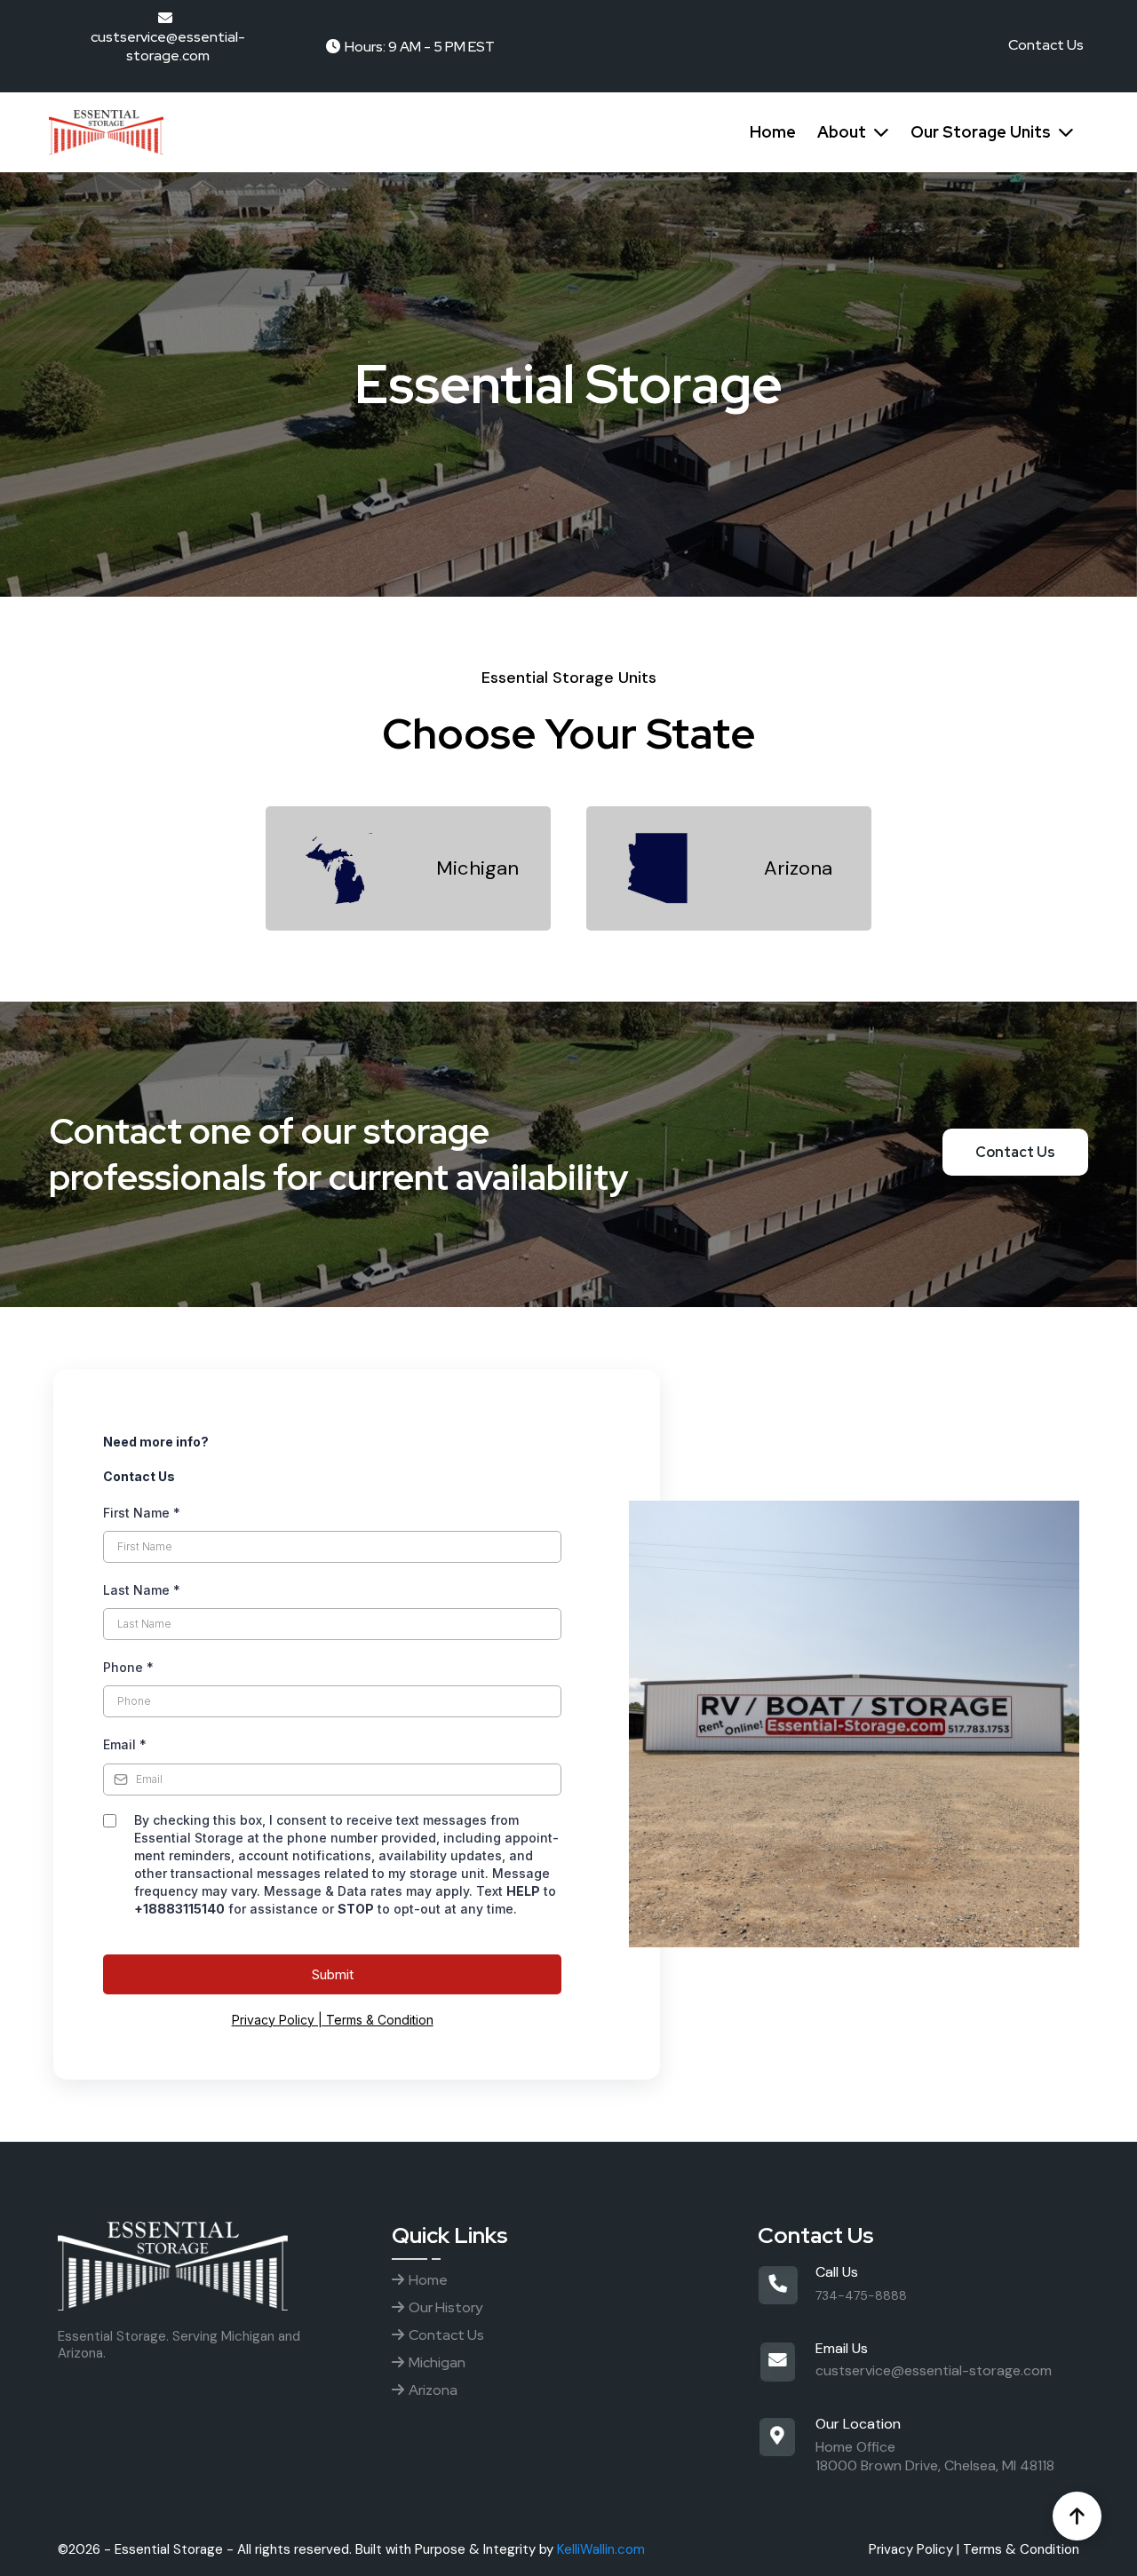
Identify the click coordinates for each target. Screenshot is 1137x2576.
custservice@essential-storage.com (934, 2370)
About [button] (843, 132)
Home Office (855, 2447)
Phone (128, 1667)
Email (125, 1744)
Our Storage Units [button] (982, 132)
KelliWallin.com (601, 2549)
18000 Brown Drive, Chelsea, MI (916, 2465)
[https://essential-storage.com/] (302, 132)
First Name (142, 1513)
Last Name (142, 1590)
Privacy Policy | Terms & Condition (333, 2020)
